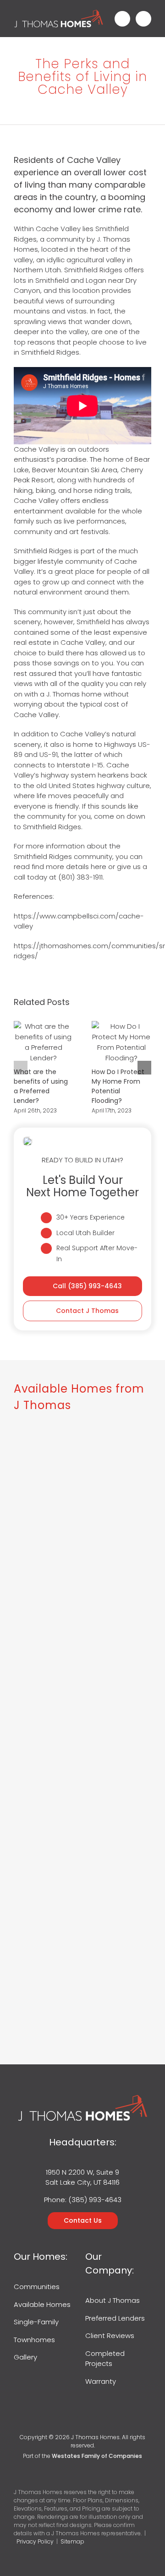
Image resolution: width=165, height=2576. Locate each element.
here (99, 867)
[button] (21, 1068)
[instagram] (83, 2422)
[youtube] (102, 2422)
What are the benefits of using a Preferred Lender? (44, 1042)
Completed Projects (105, 2359)
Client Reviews (110, 2336)
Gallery (25, 2357)
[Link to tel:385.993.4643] (122, 19)
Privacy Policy (35, 2541)
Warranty (101, 2381)
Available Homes (42, 2304)
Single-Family (36, 2322)
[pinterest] (120, 2422)
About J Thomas (113, 2300)
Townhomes (34, 2340)
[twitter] (64, 2422)
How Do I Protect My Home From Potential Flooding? (121, 1042)
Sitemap (72, 2541)
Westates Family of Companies (97, 2456)
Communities (37, 2287)
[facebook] (45, 2422)
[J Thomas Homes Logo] (59, 13)
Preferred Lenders (115, 2318)
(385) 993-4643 (95, 2200)
